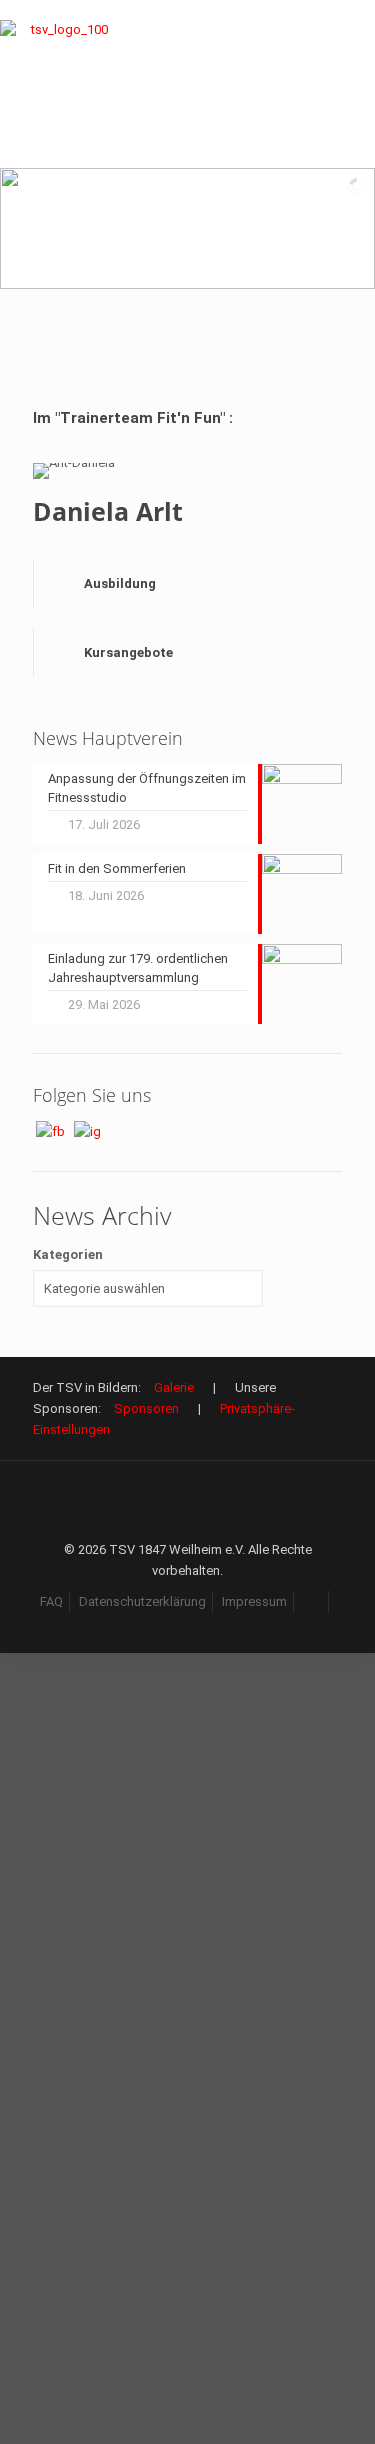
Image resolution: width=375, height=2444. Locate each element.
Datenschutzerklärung (142, 1601)
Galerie (174, 1387)
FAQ (51, 1601)
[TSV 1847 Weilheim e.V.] (61, 84)
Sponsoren (146, 1408)
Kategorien (68, 1254)
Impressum (254, 1601)
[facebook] (312, 1601)
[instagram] (187, 1622)
